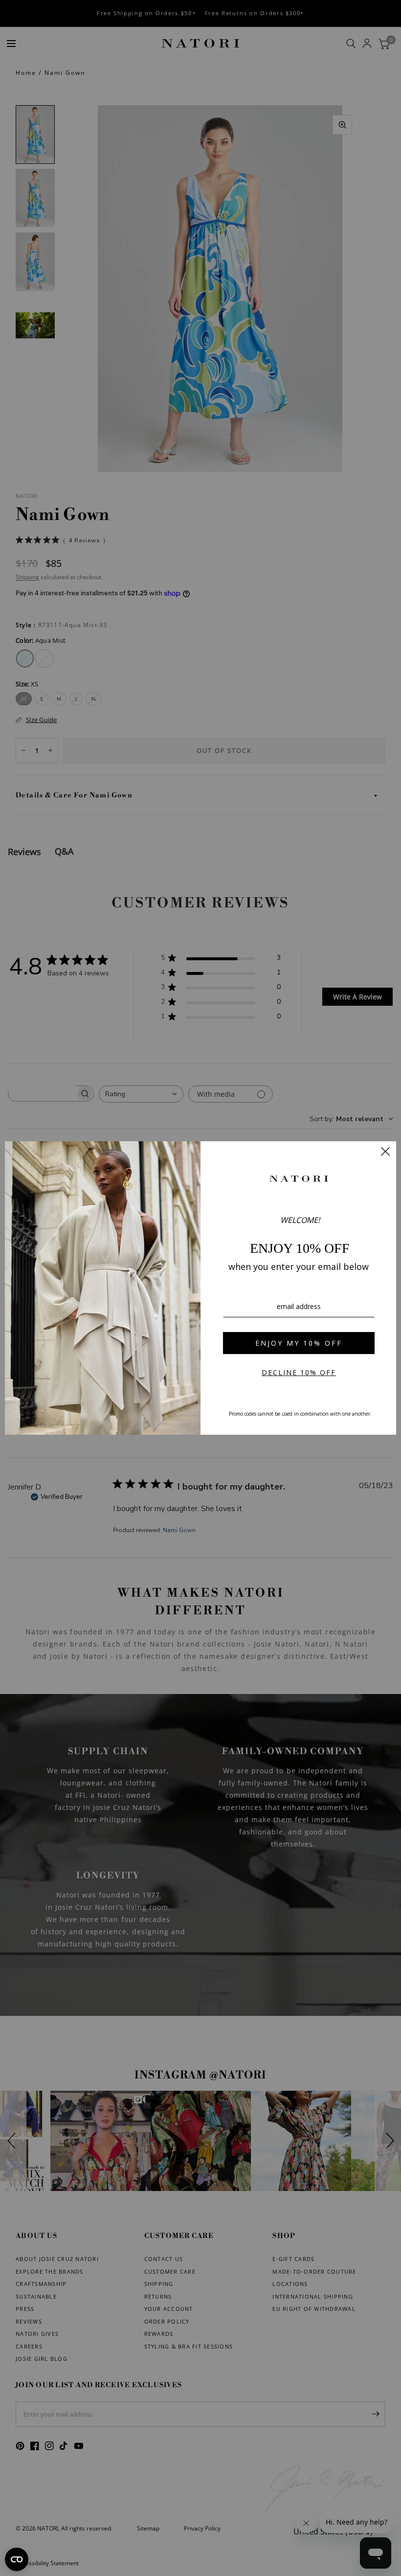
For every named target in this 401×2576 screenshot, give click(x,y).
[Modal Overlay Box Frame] (200, 1288)
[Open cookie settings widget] (17, 2559)
